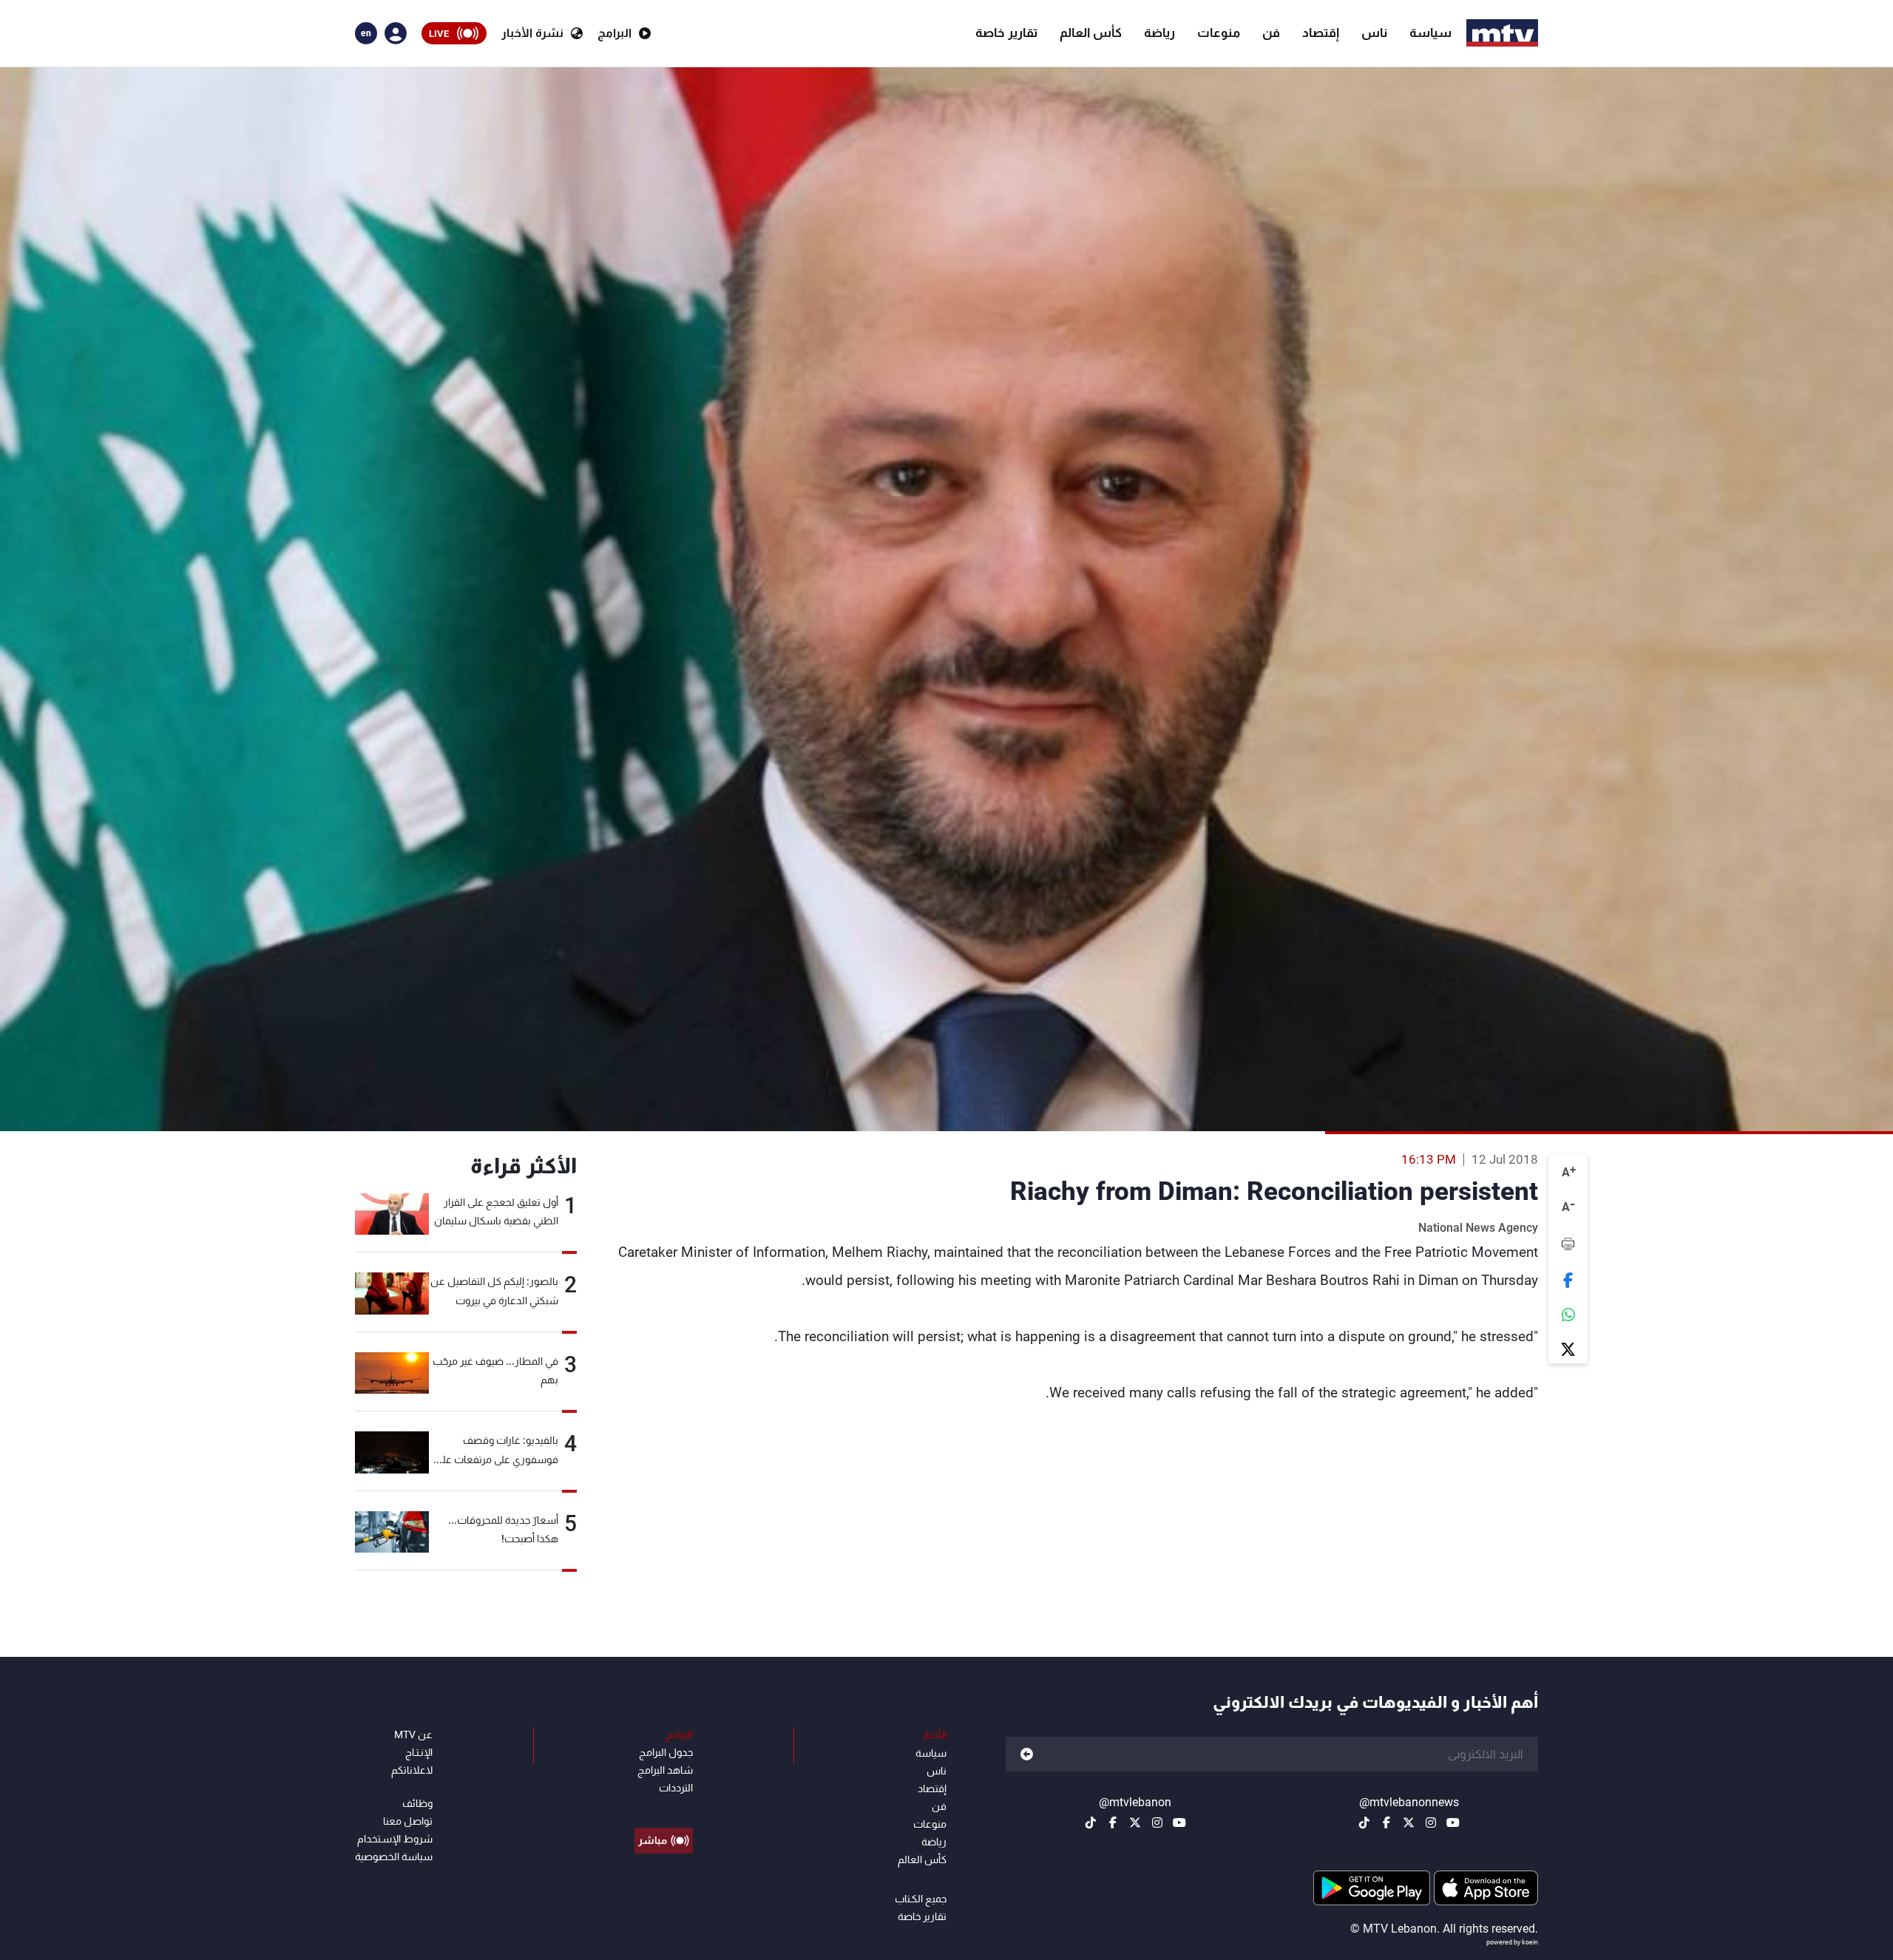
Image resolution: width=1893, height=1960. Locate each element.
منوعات (1219, 33)
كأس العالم (1091, 33)
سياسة (1430, 33)
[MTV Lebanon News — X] (1409, 1822)
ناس (1374, 33)
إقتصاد (1321, 33)
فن (1271, 33)
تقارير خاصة (1006, 33)
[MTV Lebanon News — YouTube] (1453, 1822)
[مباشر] (664, 1807)
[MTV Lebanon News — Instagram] (1431, 1822)
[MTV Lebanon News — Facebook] (1386, 1822)
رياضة (1159, 33)
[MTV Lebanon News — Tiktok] (1364, 1822)
